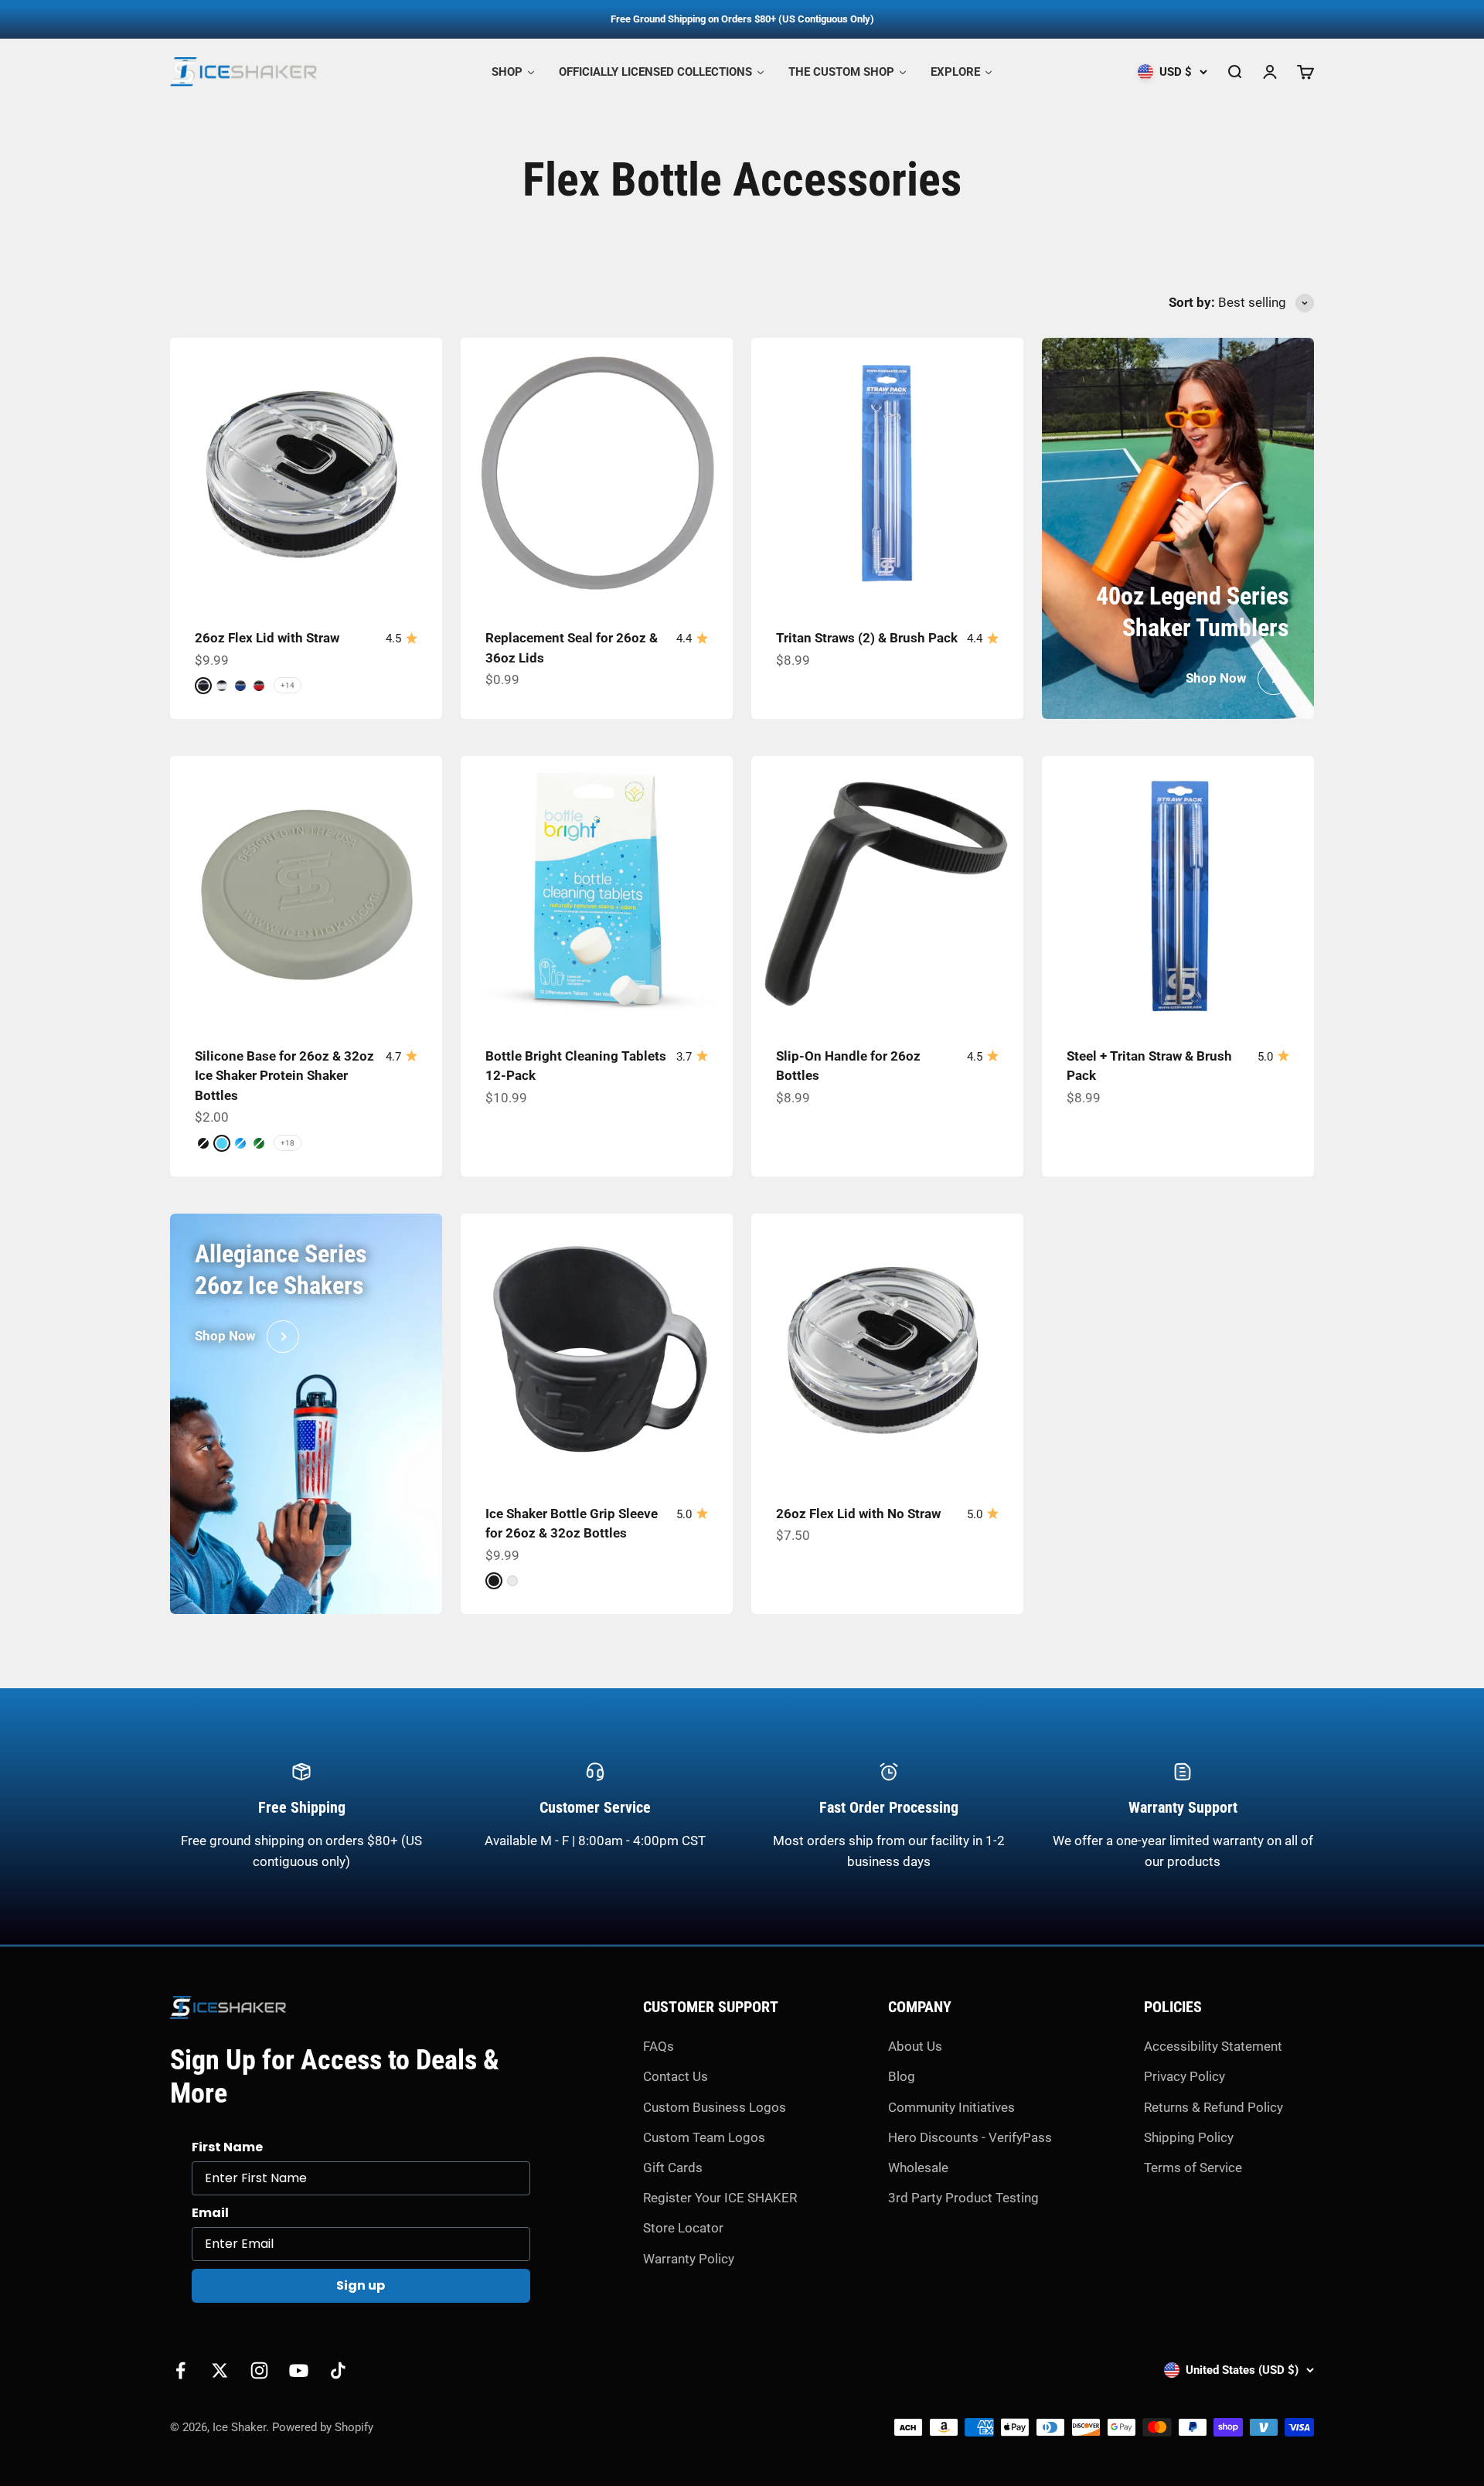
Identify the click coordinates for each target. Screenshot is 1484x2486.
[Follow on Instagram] (259, 2370)
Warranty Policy (689, 2259)
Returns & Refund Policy (1213, 2107)
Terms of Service (1193, 2168)
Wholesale (918, 2168)
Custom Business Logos (715, 2107)
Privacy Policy (1184, 2076)
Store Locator (683, 2228)
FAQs (659, 2046)
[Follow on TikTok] (338, 2370)
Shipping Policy (1189, 2137)
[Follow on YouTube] (299, 2370)
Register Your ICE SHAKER (720, 2198)
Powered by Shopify (323, 2427)
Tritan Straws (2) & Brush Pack (867, 638)
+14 (288, 685)
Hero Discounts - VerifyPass (970, 2137)
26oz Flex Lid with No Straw (858, 1514)
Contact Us (676, 2076)
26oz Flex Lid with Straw (267, 638)
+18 (288, 1143)
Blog (902, 2076)
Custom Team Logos (704, 2137)
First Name (227, 2147)
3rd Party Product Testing (963, 2198)
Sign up (361, 2285)
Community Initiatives (951, 2107)
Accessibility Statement (1213, 2046)
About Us (915, 2046)
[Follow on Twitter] (220, 2370)
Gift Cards (673, 2168)
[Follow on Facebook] (180, 2370)
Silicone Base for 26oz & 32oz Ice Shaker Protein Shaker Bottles (284, 1076)
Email (210, 2213)
